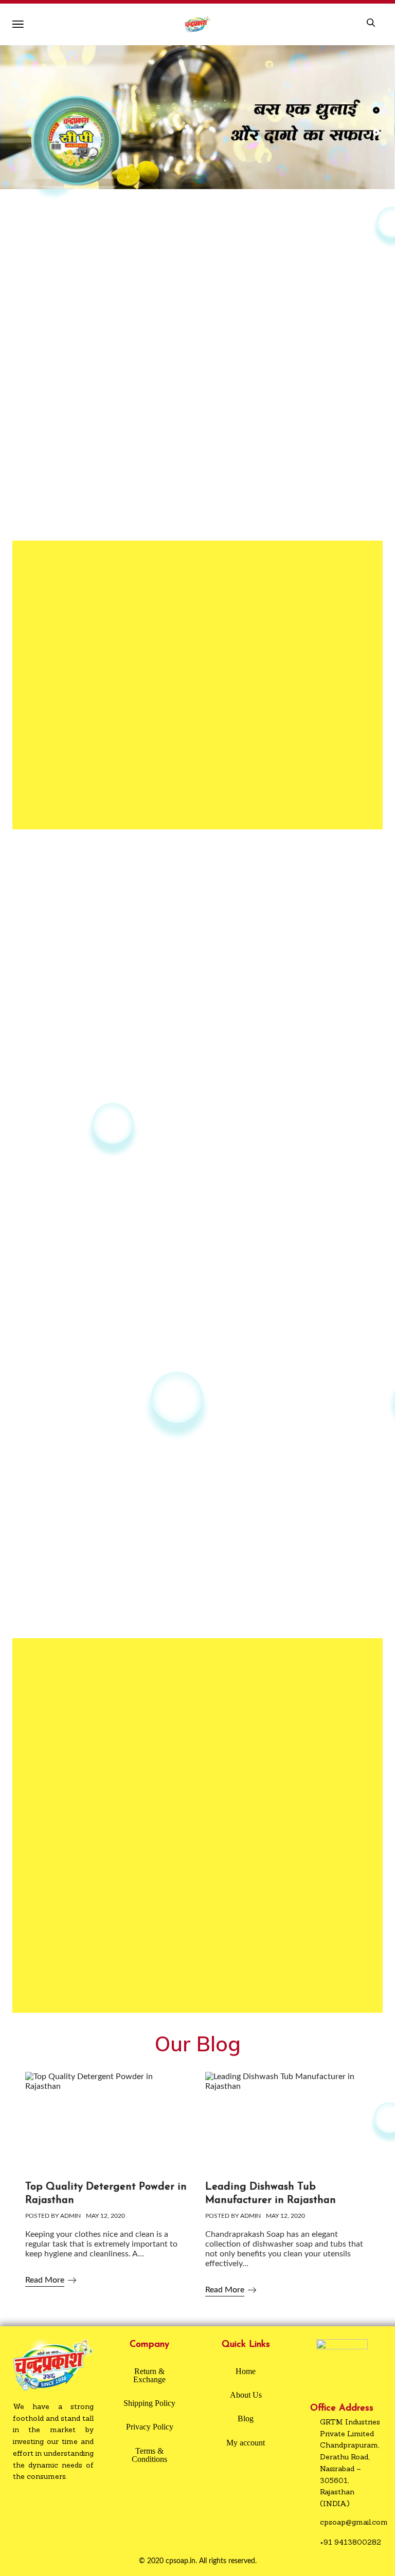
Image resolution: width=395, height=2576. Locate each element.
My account (246, 2443)
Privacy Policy (150, 2427)
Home (246, 2371)
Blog (246, 2419)
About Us (246, 2395)
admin (70, 2216)
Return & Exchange (149, 2375)
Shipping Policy (149, 2403)
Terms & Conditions (149, 2455)
